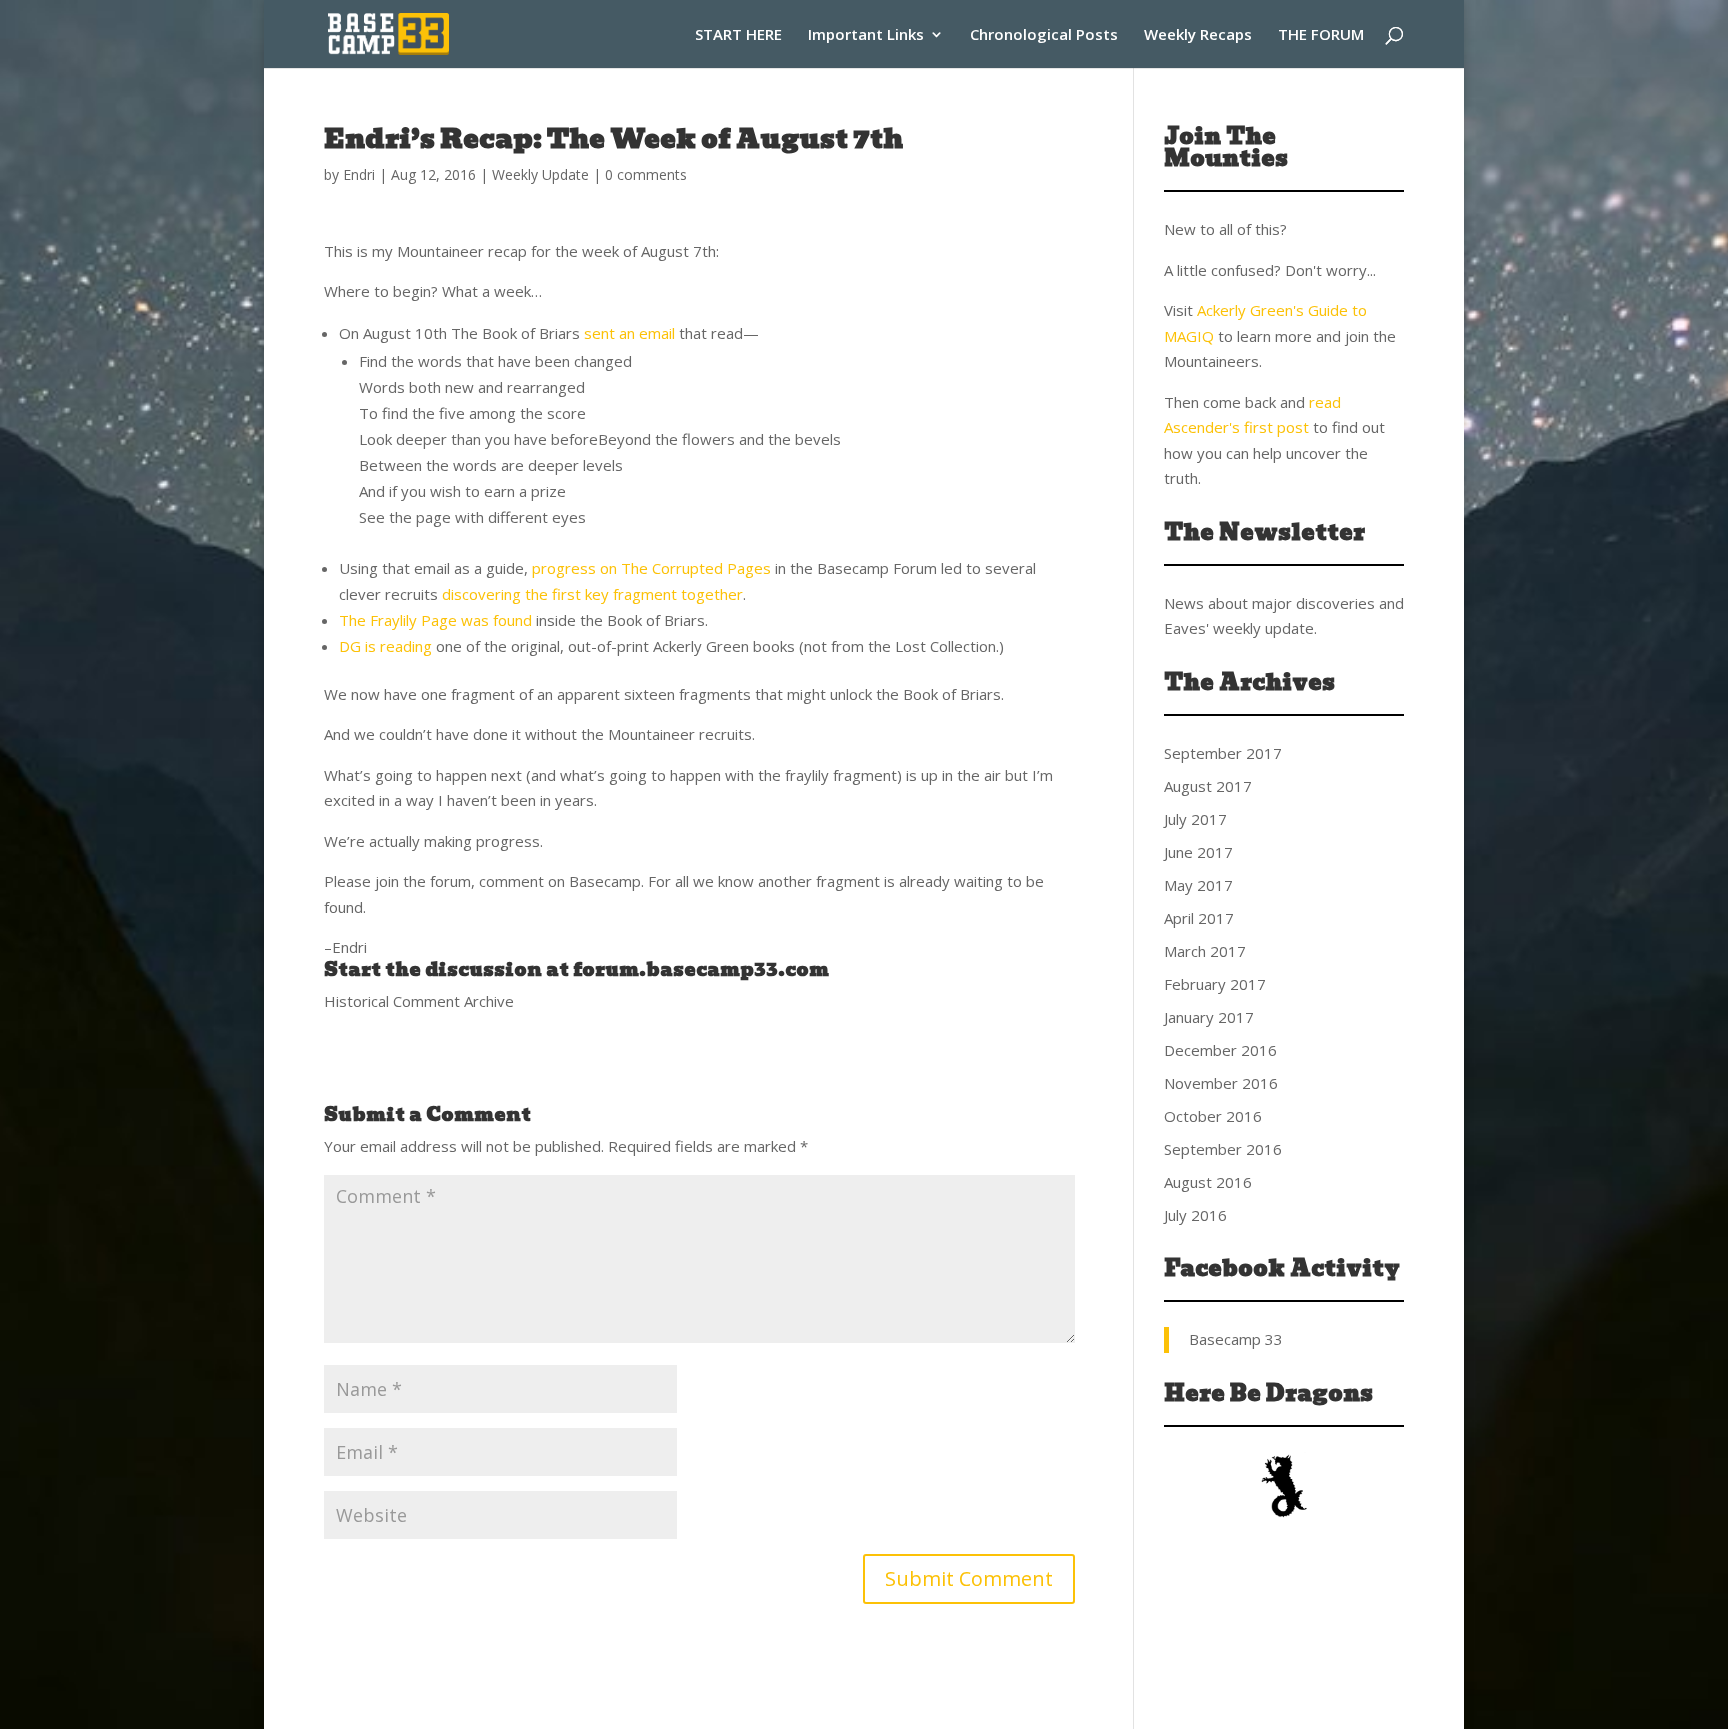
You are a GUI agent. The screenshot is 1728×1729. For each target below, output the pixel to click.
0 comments (646, 174)
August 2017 (1208, 786)
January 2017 (1209, 1017)
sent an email (629, 333)
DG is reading (387, 646)
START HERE (738, 35)
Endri (359, 174)
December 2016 (1220, 1050)
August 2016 (1208, 1182)
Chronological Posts (1044, 35)
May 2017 (1198, 885)
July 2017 (1195, 819)
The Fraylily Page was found (435, 620)
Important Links (866, 35)
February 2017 (1215, 984)
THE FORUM (1321, 35)
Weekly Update (540, 174)
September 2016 (1223, 1149)
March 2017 (1205, 951)
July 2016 (1195, 1215)
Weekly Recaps (1198, 35)
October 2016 (1213, 1116)
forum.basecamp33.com (701, 969)
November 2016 (1221, 1083)
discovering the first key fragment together (592, 594)
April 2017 (1199, 918)
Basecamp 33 (1236, 1339)
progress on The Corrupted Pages (651, 568)
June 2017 (1198, 852)
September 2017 (1223, 753)
